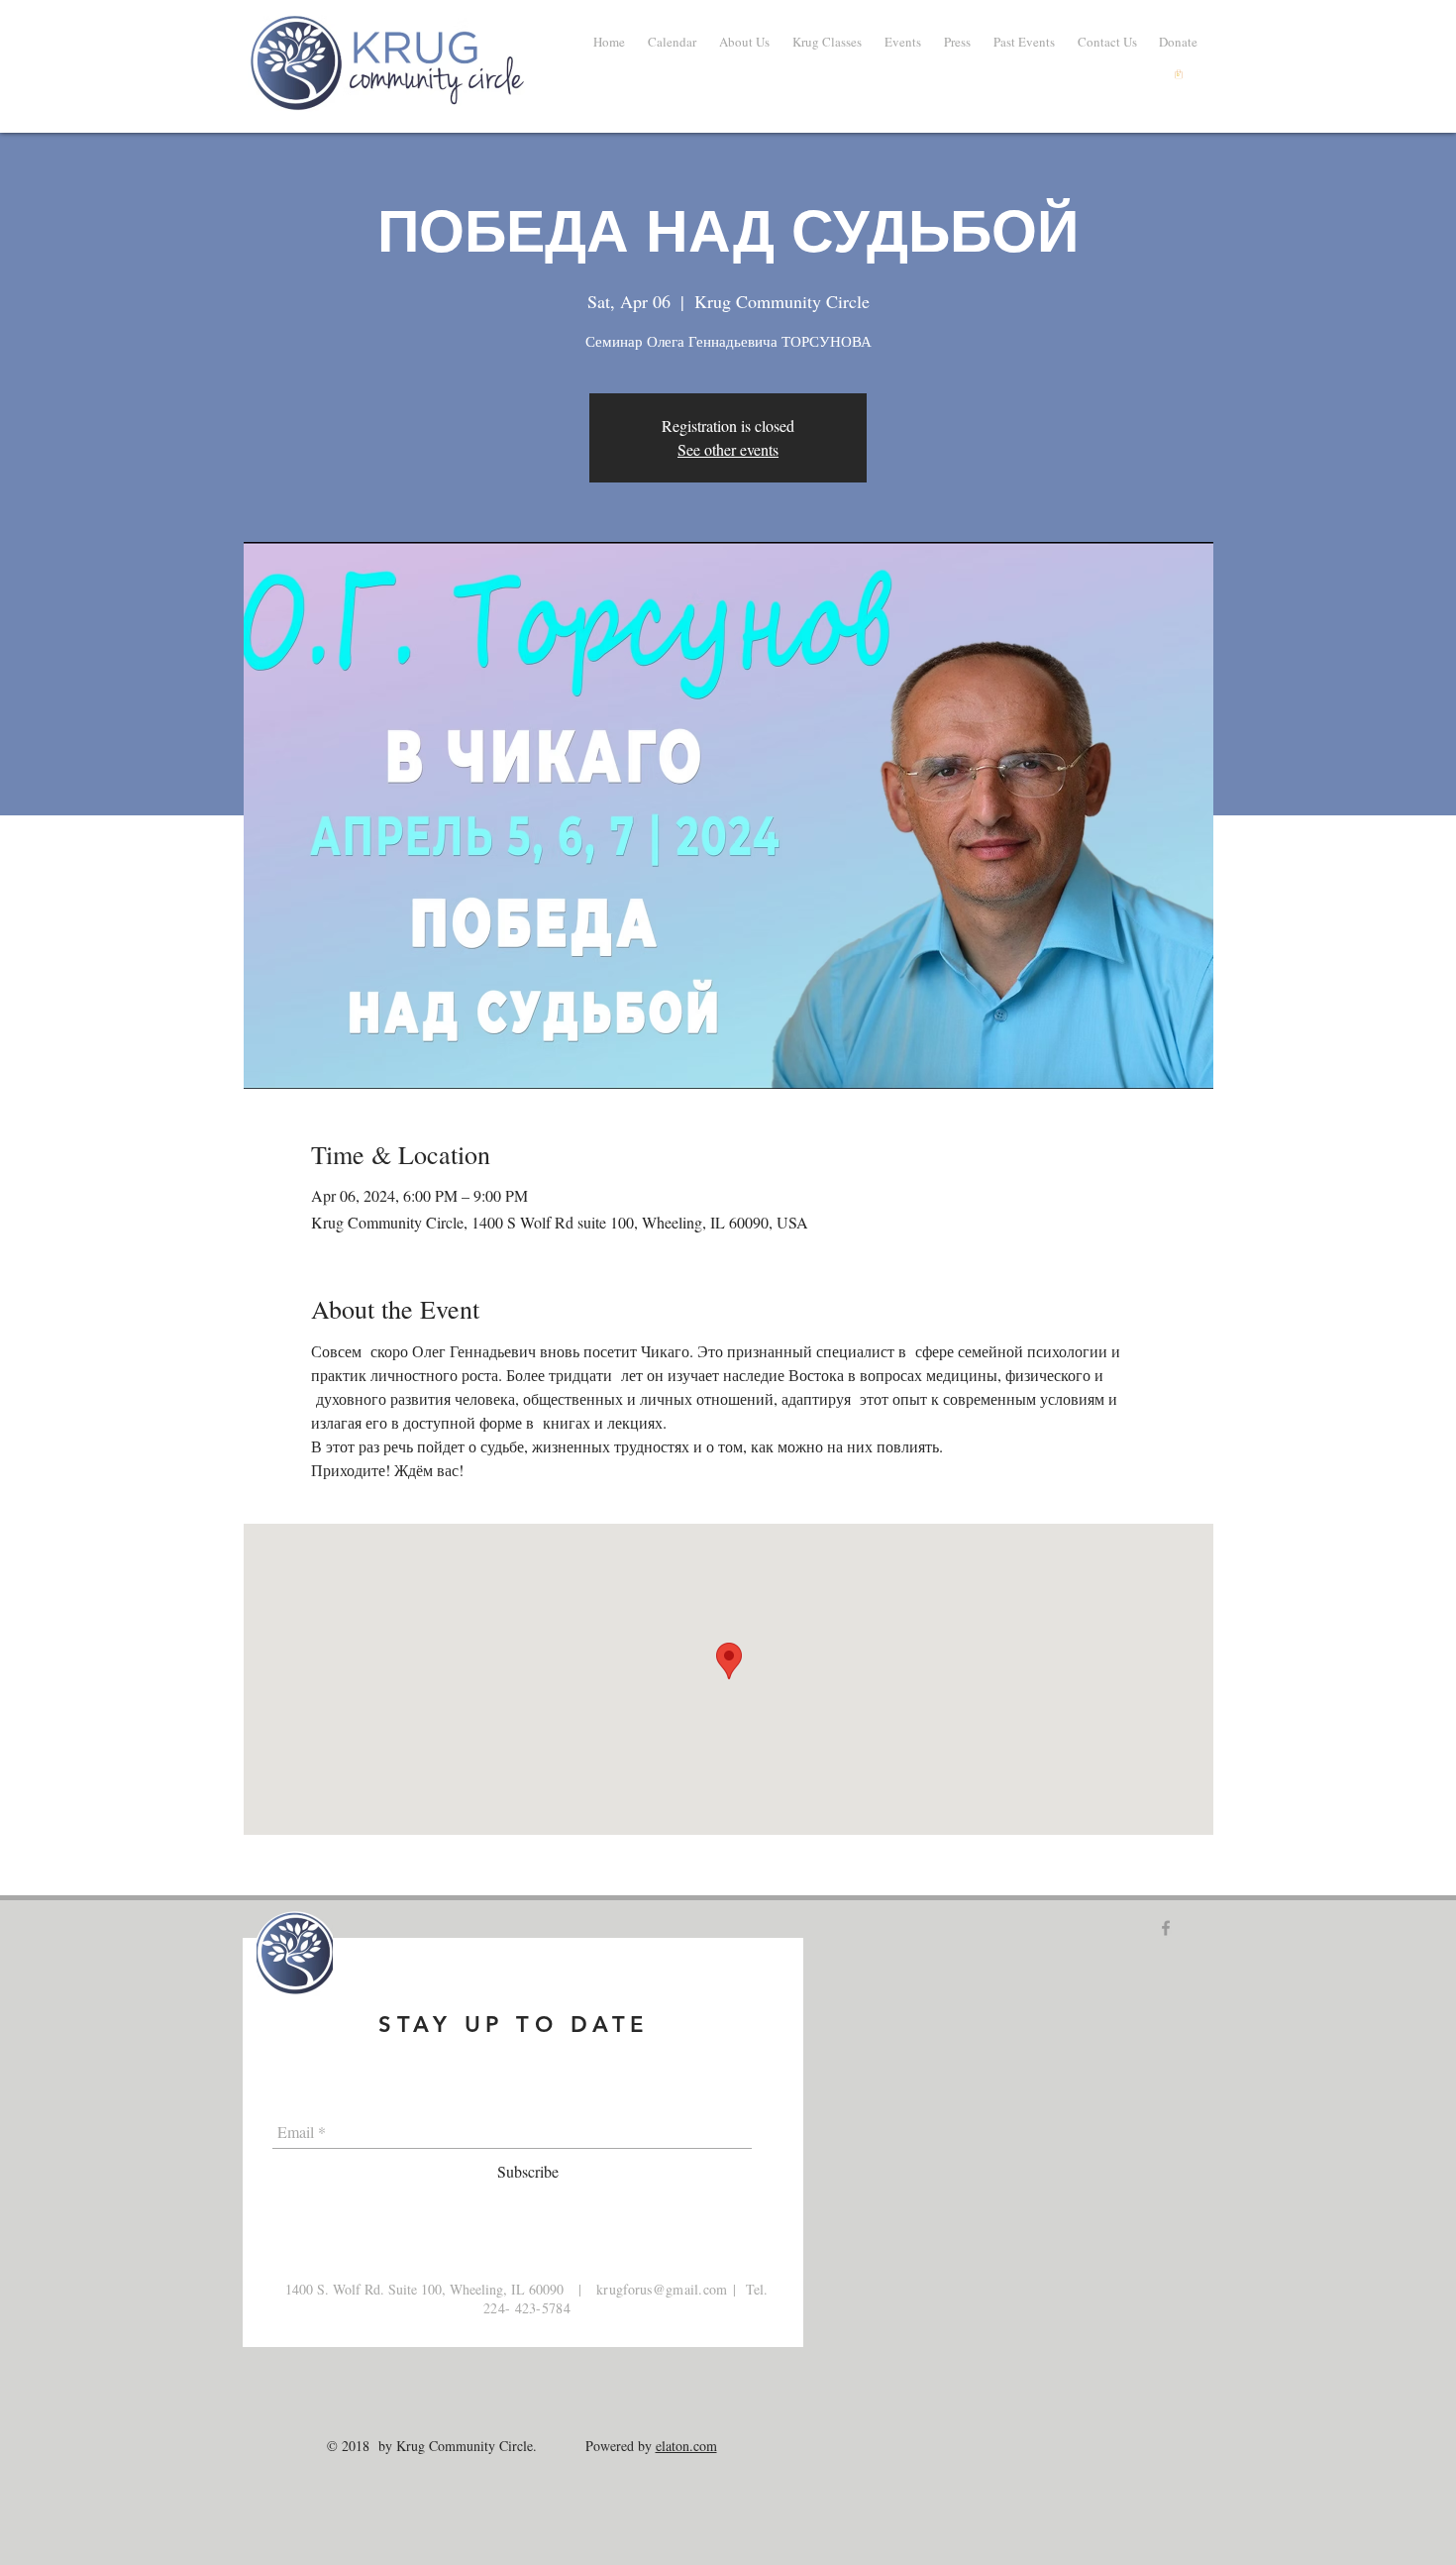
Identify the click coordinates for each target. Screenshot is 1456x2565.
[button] (1024, 42)
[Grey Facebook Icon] (1166, 1928)
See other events (728, 449)
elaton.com (686, 2446)
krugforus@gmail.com (662, 2289)
